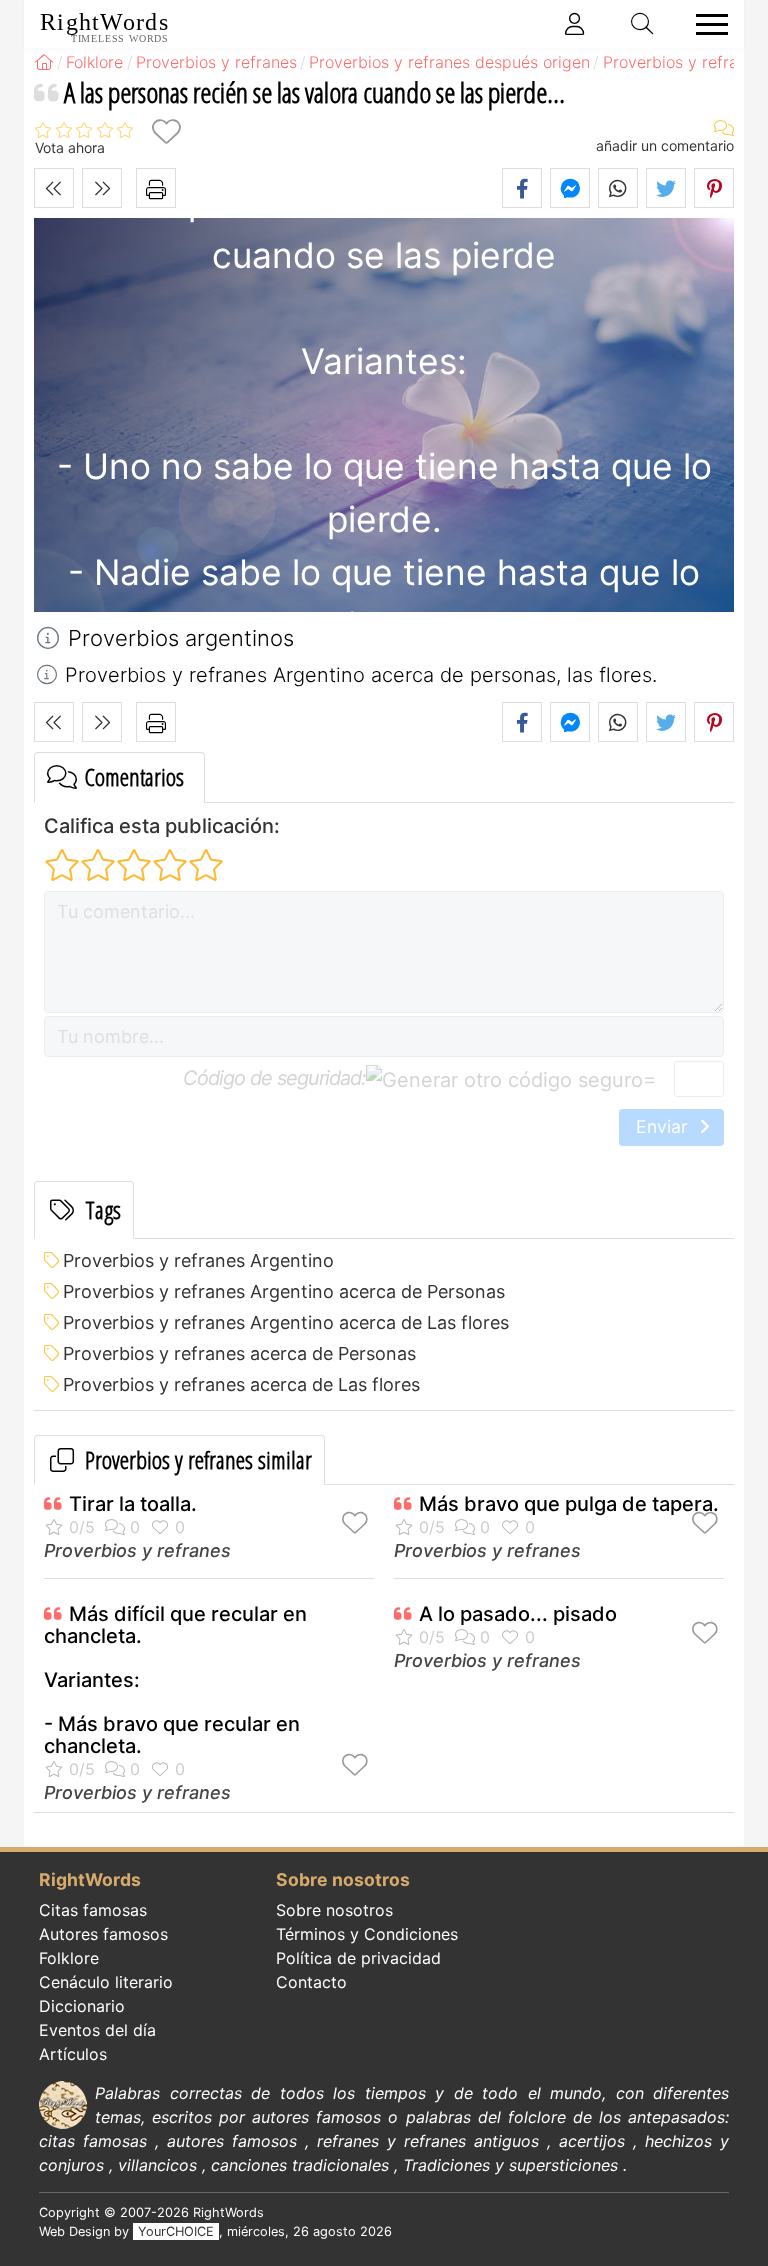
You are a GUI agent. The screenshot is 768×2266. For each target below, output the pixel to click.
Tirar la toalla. (133, 1504)
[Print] (156, 188)
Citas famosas (93, 1910)
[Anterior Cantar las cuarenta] (54, 188)
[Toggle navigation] (706, 24)
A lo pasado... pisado (518, 1614)
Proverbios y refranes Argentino (198, 1260)
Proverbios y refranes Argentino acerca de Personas (284, 1291)
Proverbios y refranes (137, 1550)
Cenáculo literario (106, 1982)
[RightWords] (44, 62)
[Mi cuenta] (575, 24)
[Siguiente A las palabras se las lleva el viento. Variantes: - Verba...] (102, 188)
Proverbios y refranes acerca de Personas (239, 1353)
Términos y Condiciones (367, 1934)
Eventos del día (97, 2030)
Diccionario (82, 2006)
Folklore (69, 1958)
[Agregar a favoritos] (166, 131)
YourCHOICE (176, 2231)
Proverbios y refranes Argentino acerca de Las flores (286, 1322)
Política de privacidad (358, 1958)
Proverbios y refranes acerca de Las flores (241, 1384)
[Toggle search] (643, 24)
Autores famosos (103, 1934)
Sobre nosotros (334, 1910)
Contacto (311, 1982)
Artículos (73, 2054)
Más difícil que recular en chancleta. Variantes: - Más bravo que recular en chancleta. (175, 1680)
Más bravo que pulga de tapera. (569, 1504)
